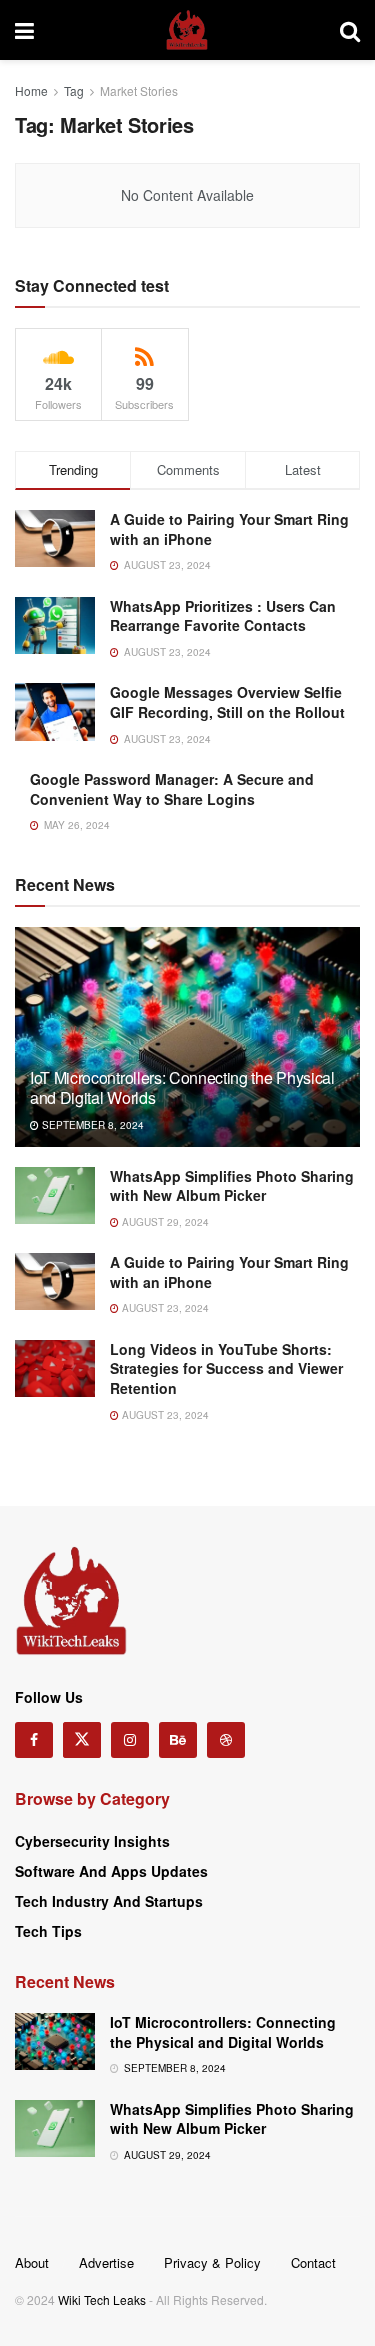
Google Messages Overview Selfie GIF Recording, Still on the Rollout (227, 702)
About (32, 2262)
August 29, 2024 (164, 1222)
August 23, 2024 (164, 1308)
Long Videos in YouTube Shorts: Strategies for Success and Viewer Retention (226, 1368)
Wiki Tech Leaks (102, 2299)
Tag (74, 90)
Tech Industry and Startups (109, 1901)
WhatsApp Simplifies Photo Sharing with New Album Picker (232, 1186)
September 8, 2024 (91, 1125)
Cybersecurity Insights (92, 1841)
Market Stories (139, 90)
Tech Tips (48, 1931)
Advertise (106, 2262)
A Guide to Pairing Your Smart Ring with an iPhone (229, 529)
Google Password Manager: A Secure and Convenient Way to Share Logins (172, 789)
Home (31, 90)
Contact (313, 2262)
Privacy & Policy (212, 2262)
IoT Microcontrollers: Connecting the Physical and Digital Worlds (182, 1088)
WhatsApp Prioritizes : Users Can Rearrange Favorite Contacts (223, 616)
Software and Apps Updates (111, 1871)
